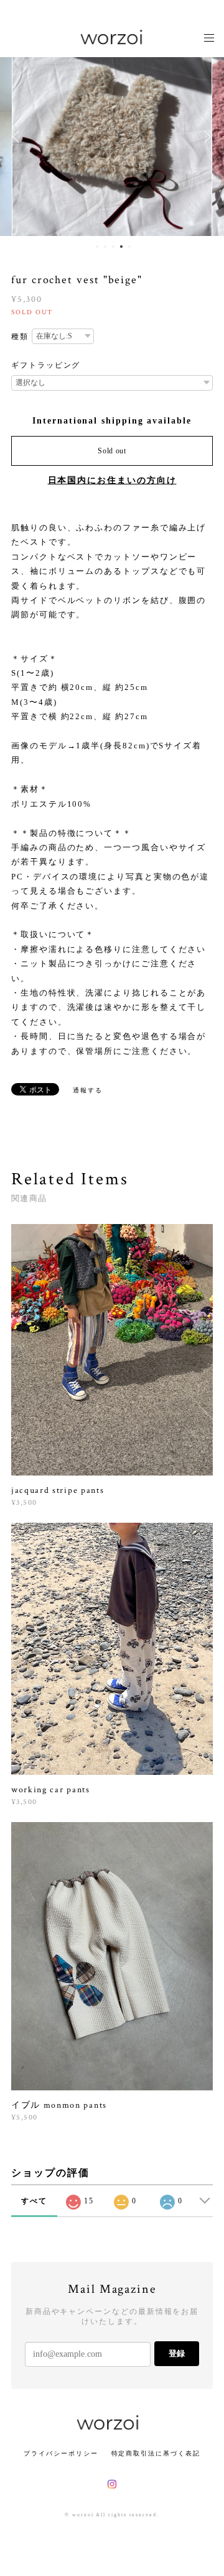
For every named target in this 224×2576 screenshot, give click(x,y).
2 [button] (105, 247)
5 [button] (129, 247)
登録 (177, 2353)
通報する (88, 1090)
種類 (20, 337)
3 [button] (113, 247)
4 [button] (121, 247)
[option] (112, 137)
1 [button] (97, 247)
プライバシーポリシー (61, 2453)
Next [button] (205, 137)
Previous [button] (19, 137)
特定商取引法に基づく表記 (156, 2453)
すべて (34, 2201)
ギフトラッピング (46, 365)
